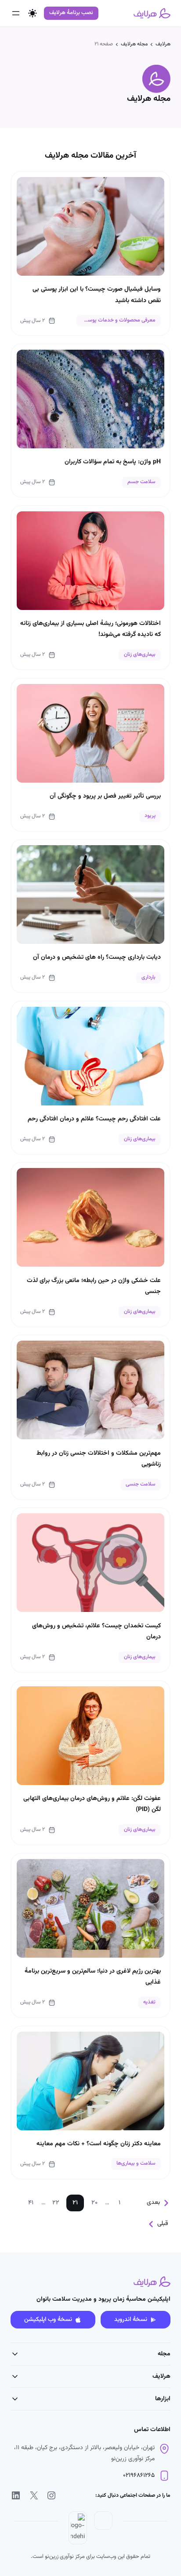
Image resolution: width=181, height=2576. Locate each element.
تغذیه (149, 2002)
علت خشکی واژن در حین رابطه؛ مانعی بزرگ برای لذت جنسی (94, 1286)
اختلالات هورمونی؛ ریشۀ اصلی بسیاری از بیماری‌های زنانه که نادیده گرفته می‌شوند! (90, 629)
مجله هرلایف (134, 44)
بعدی (153, 2203)
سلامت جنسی (141, 1484)
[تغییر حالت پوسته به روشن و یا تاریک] (33, 13)
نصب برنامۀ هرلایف (71, 13)
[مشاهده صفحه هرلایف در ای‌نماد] (103, 2528)
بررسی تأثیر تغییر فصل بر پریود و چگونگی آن (105, 796)
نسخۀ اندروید (131, 2320)
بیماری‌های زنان (140, 655)
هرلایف (163, 44)
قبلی (163, 2224)
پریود (150, 816)
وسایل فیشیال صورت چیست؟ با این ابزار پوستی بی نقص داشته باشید (97, 295)
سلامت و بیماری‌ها (136, 2164)
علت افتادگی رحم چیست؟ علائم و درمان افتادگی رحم (94, 1119)
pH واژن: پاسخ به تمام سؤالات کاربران (113, 462)
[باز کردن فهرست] (16, 13)
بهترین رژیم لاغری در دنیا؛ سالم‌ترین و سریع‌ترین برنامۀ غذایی (93, 1977)
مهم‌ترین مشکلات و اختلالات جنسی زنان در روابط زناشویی (99, 1459)
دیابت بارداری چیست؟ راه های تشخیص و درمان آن (97, 957)
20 (94, 2203)
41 (31, 2203)
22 (56, 2203)
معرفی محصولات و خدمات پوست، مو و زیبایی (116, 320)
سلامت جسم (141, 482)
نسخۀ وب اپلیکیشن (48, 2320)
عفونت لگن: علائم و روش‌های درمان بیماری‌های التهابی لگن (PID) (92, 1804)
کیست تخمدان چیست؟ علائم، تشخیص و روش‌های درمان (96, 1632)
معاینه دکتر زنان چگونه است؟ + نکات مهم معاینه (99, 2144)
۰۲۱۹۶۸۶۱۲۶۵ (139, 2476)
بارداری (148, 978)
